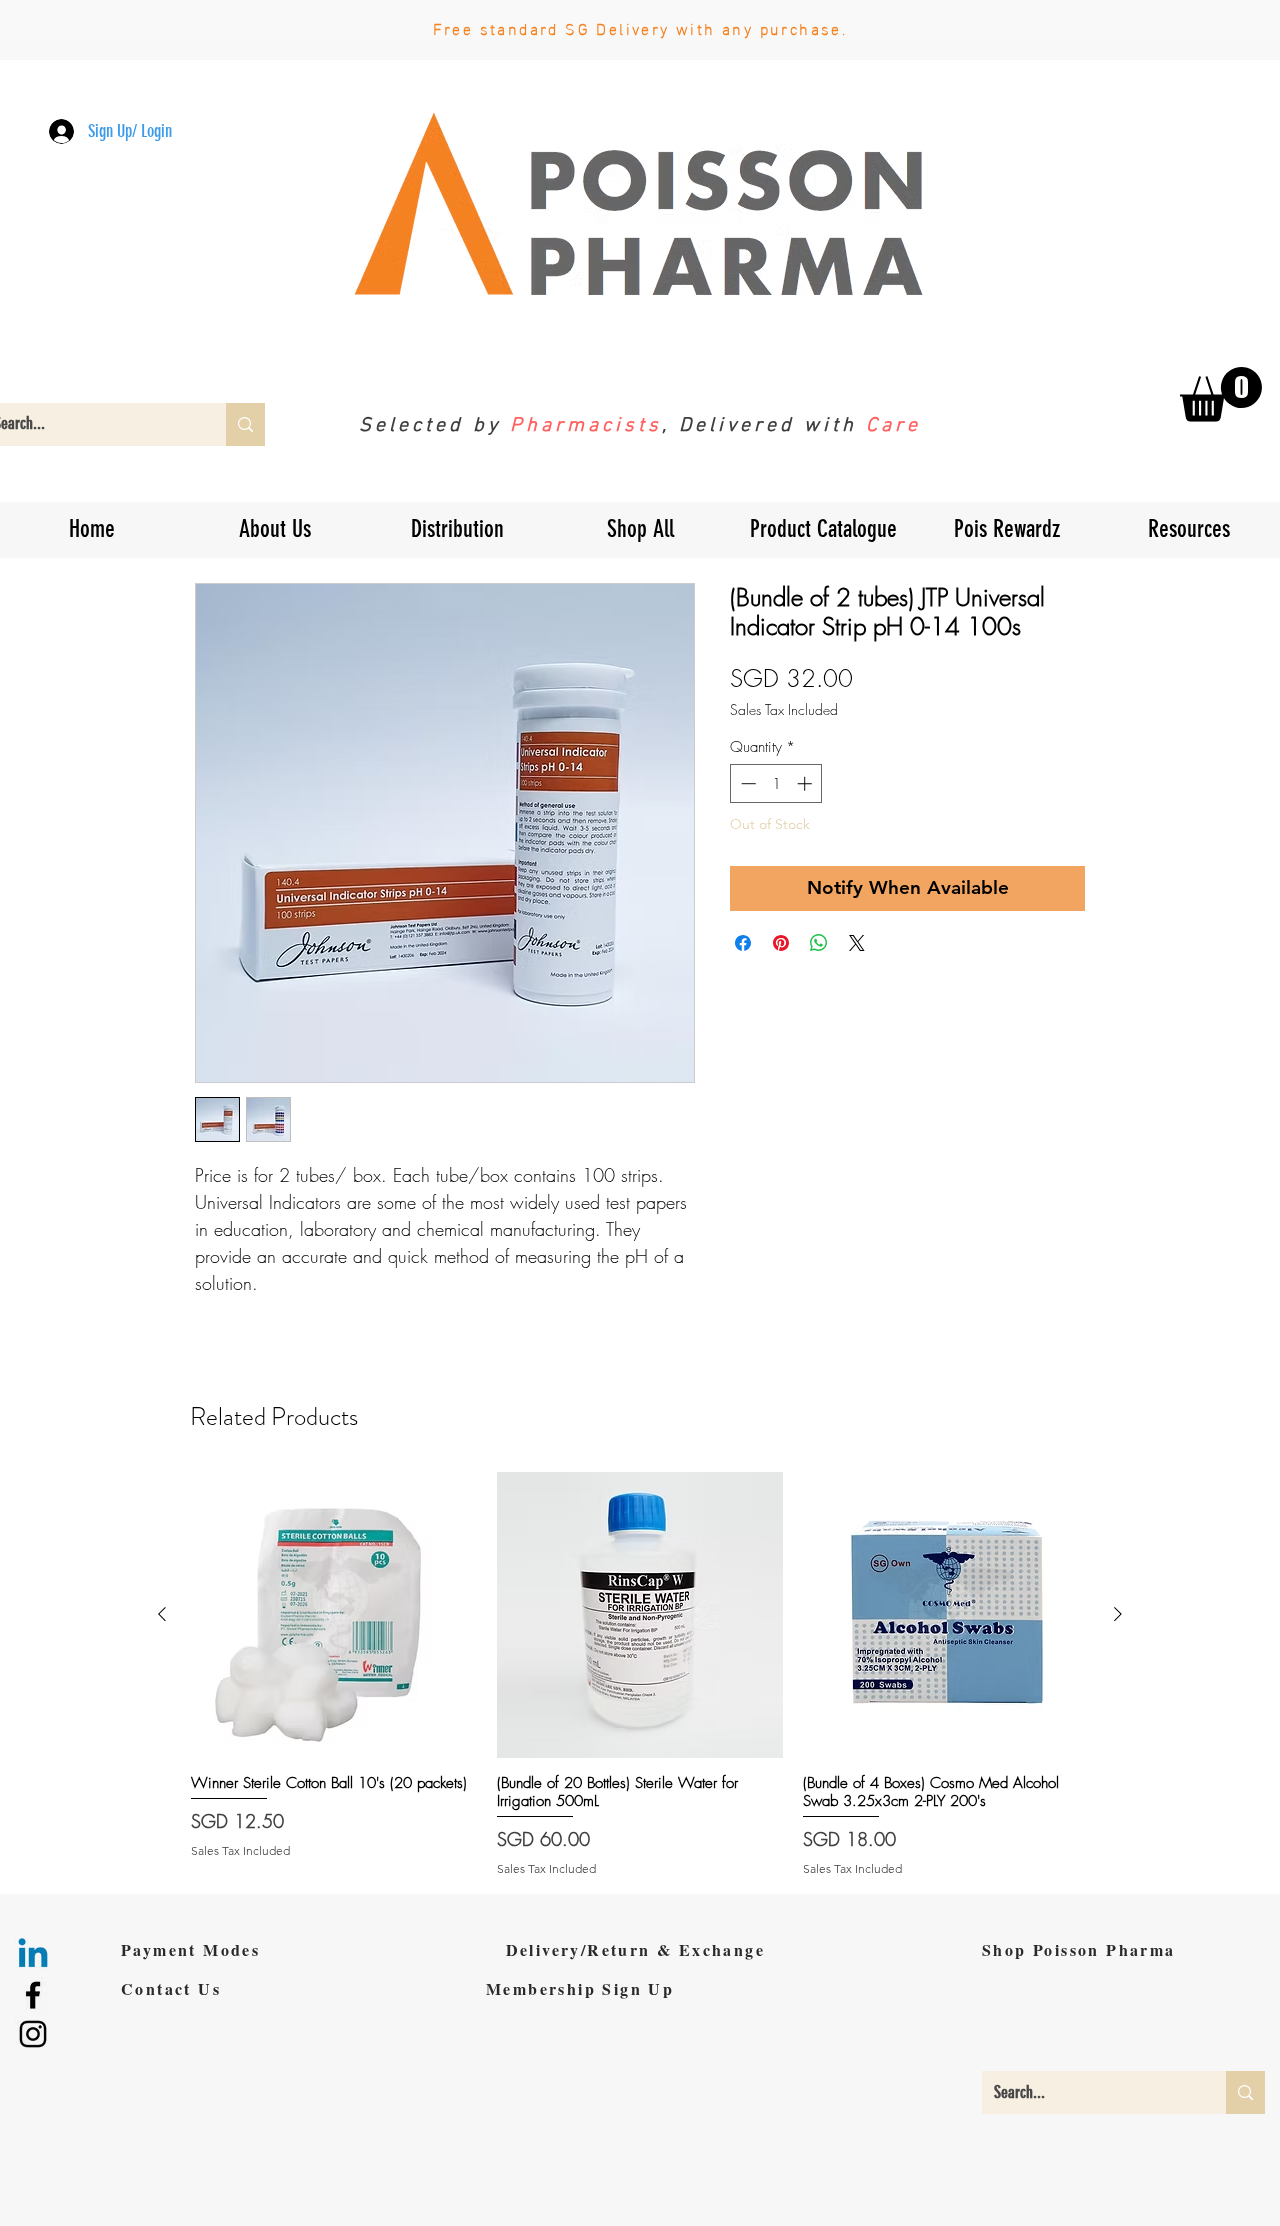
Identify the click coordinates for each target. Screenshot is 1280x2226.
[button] (861, 950)
